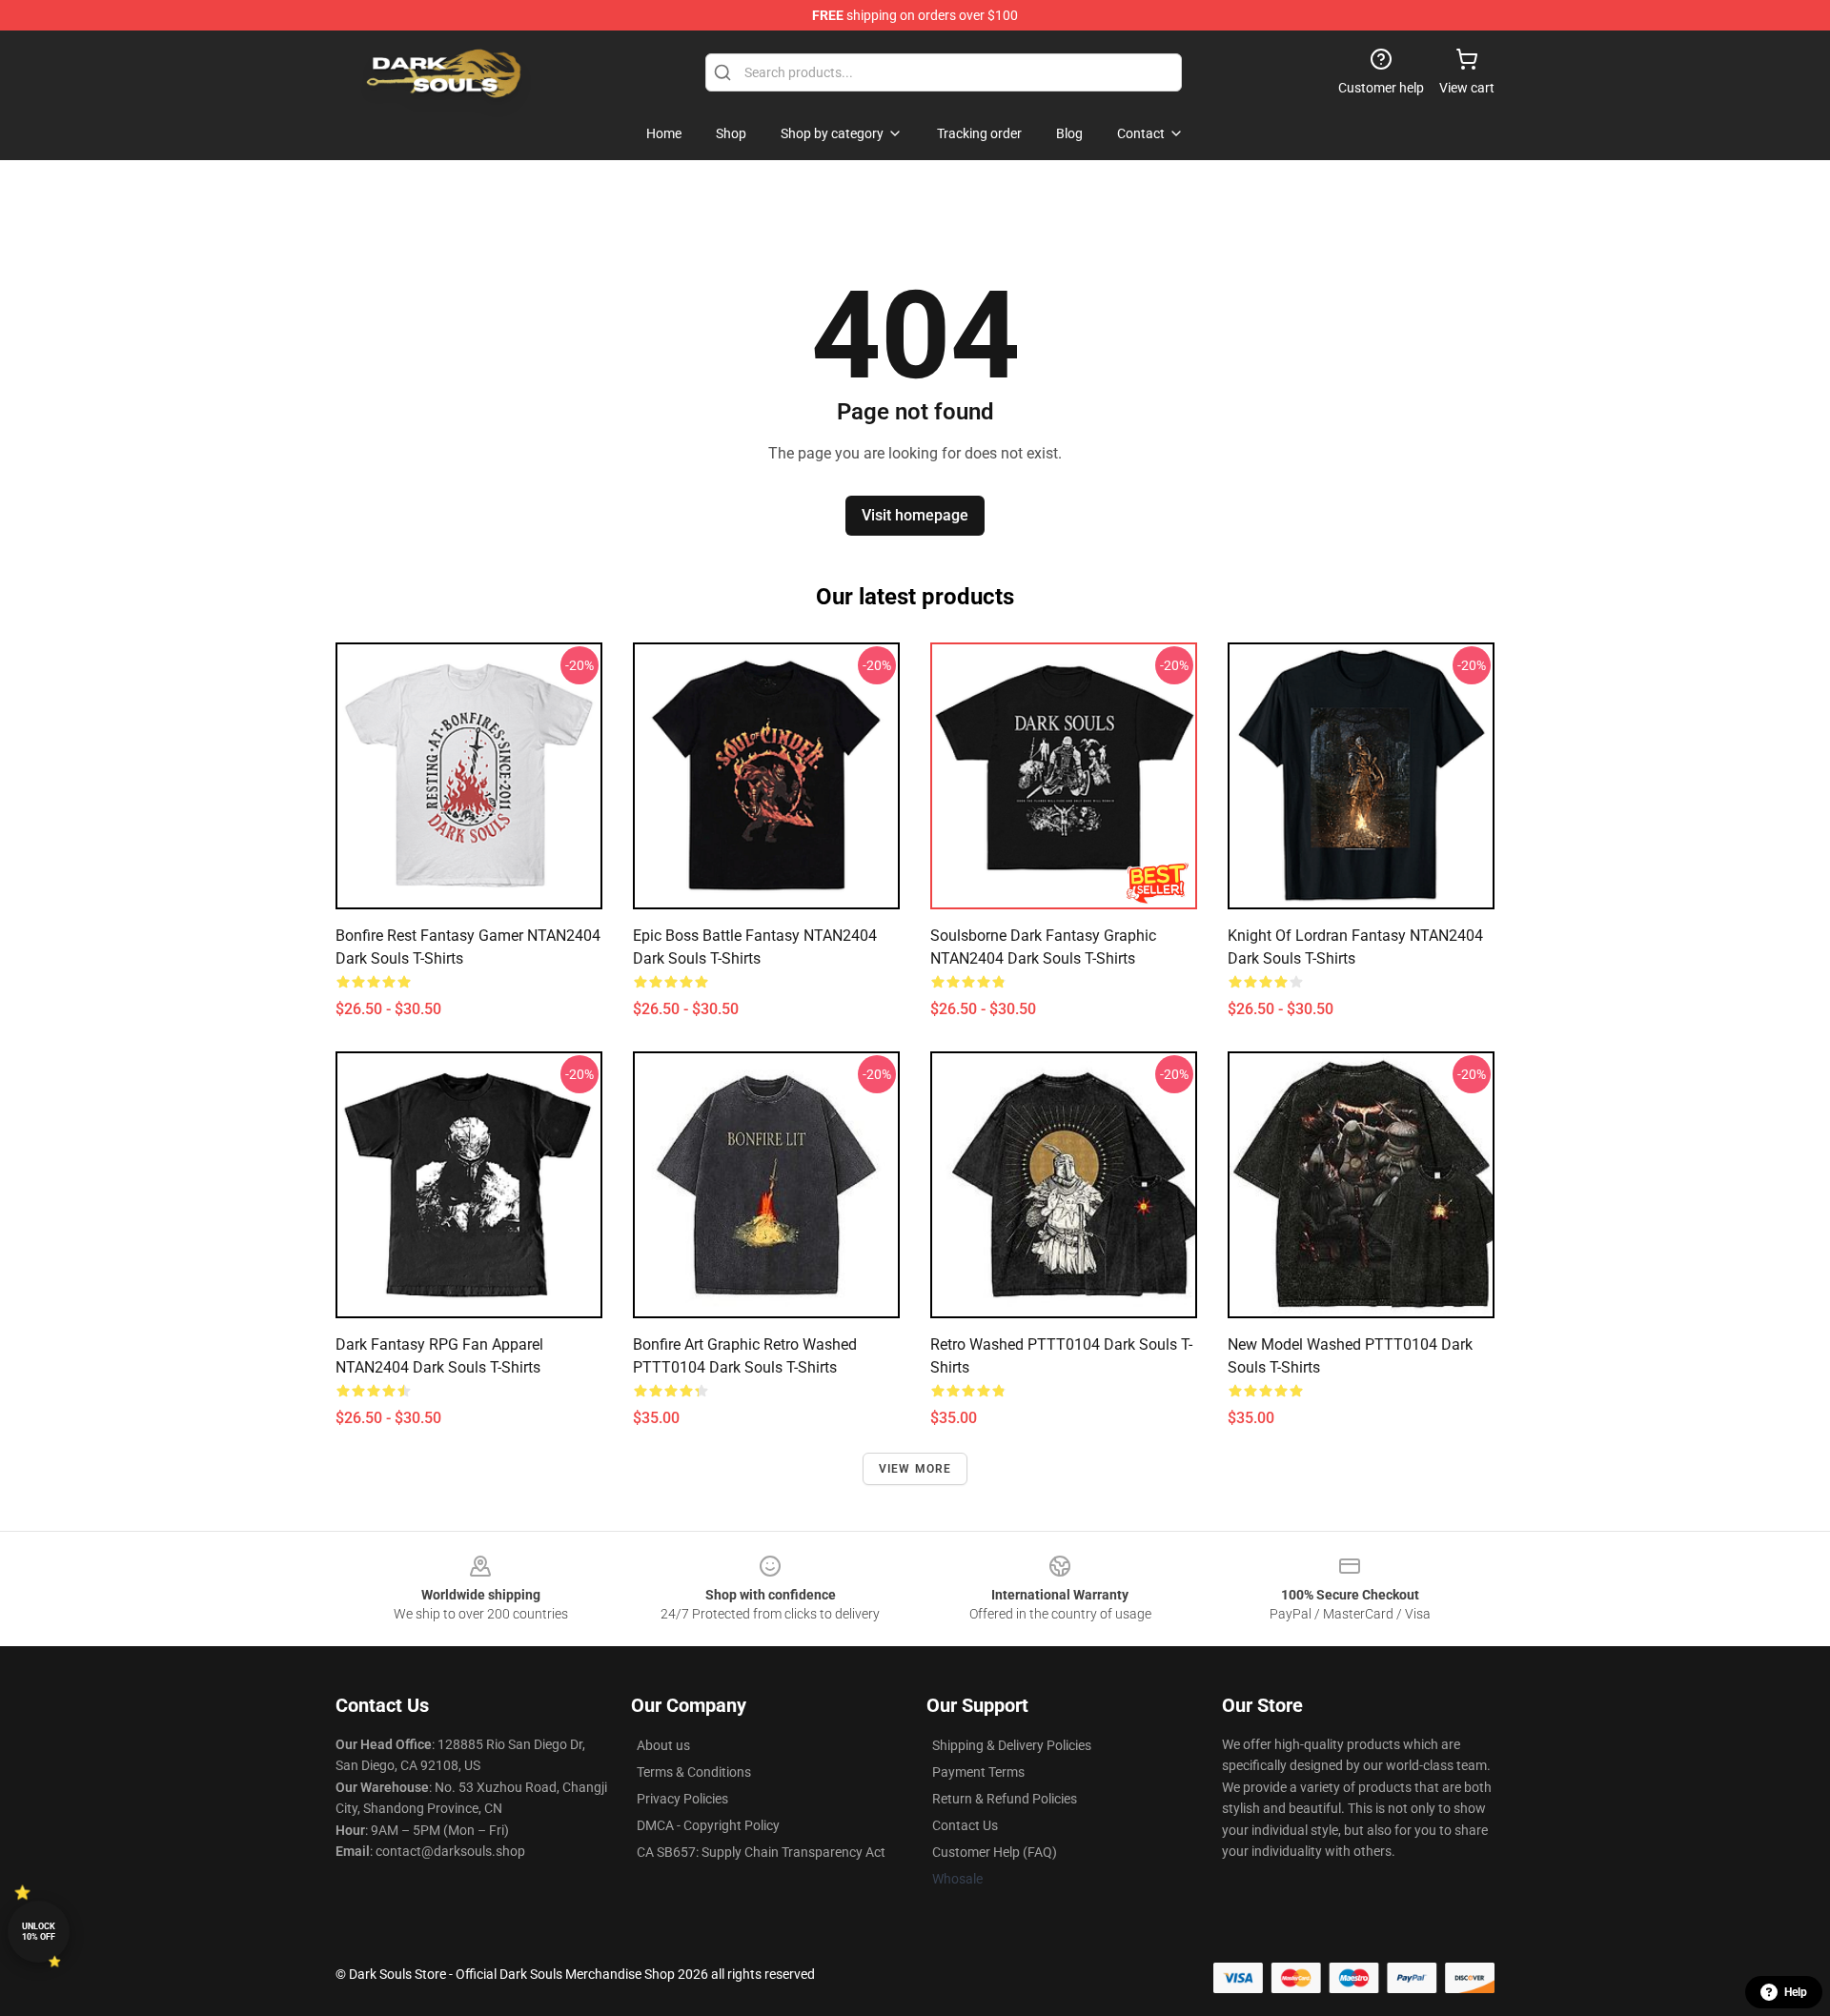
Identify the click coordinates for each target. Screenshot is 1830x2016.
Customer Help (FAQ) (995, 1852)
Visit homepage (915, 515)
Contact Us (965, 1825)
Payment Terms (978, 1772)
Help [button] (1796, 1992)
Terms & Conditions (694, 1772)
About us (663, 1745)
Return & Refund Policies (1005, 1799)
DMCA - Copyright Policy (708, 1825)
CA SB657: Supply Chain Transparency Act (761, 1852)
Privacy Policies (682, 1799)
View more (915, 1469)
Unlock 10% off (39, 1932)
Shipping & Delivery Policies (1012, 1745)
